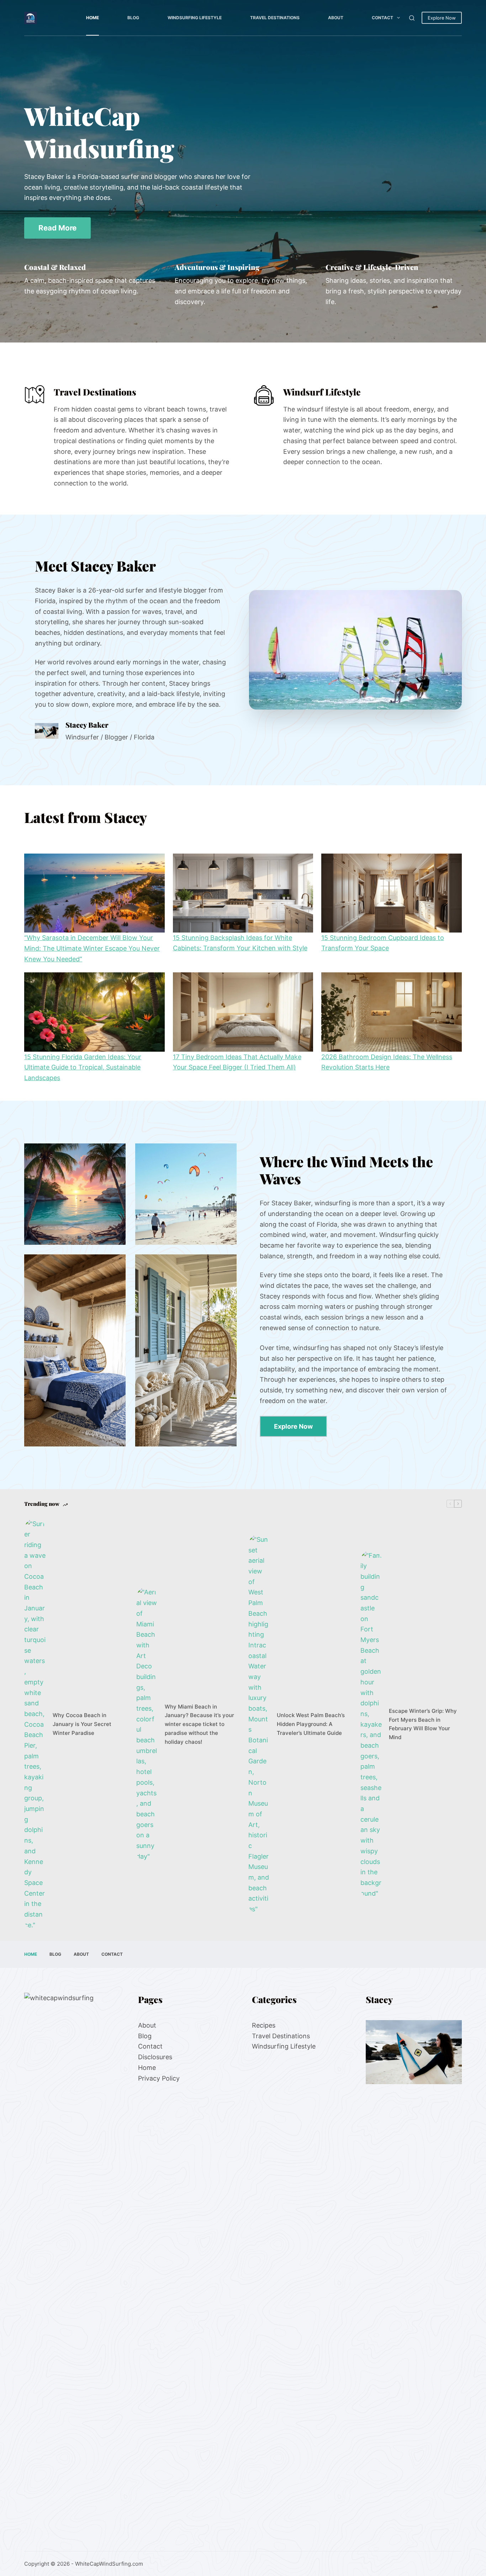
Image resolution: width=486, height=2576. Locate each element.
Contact (382, 18)
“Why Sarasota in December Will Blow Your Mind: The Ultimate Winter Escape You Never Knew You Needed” (92, 948)
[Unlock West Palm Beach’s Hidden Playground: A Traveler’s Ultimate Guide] (259, 1724)
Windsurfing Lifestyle (195, 18)
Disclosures (155, 2057)
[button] (355, 650)
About (336, 18)
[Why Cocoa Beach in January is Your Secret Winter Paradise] (35, 1725)
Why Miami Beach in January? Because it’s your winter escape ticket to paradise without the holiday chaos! (199, 1724)
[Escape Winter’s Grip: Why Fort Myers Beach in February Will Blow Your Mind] (371, 1725)
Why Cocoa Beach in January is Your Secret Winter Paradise (82, 1724)
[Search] (412, 18)
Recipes (264, 2025)
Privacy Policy (159, 2078)
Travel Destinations (275, 18)
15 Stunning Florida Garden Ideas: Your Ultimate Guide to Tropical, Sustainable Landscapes (83, 1067)
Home (93, 18)
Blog (133, 18)
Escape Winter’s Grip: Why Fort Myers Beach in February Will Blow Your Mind (423, 1724)
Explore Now (442, 18)
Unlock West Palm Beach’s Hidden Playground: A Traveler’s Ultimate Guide (311, 1724)
